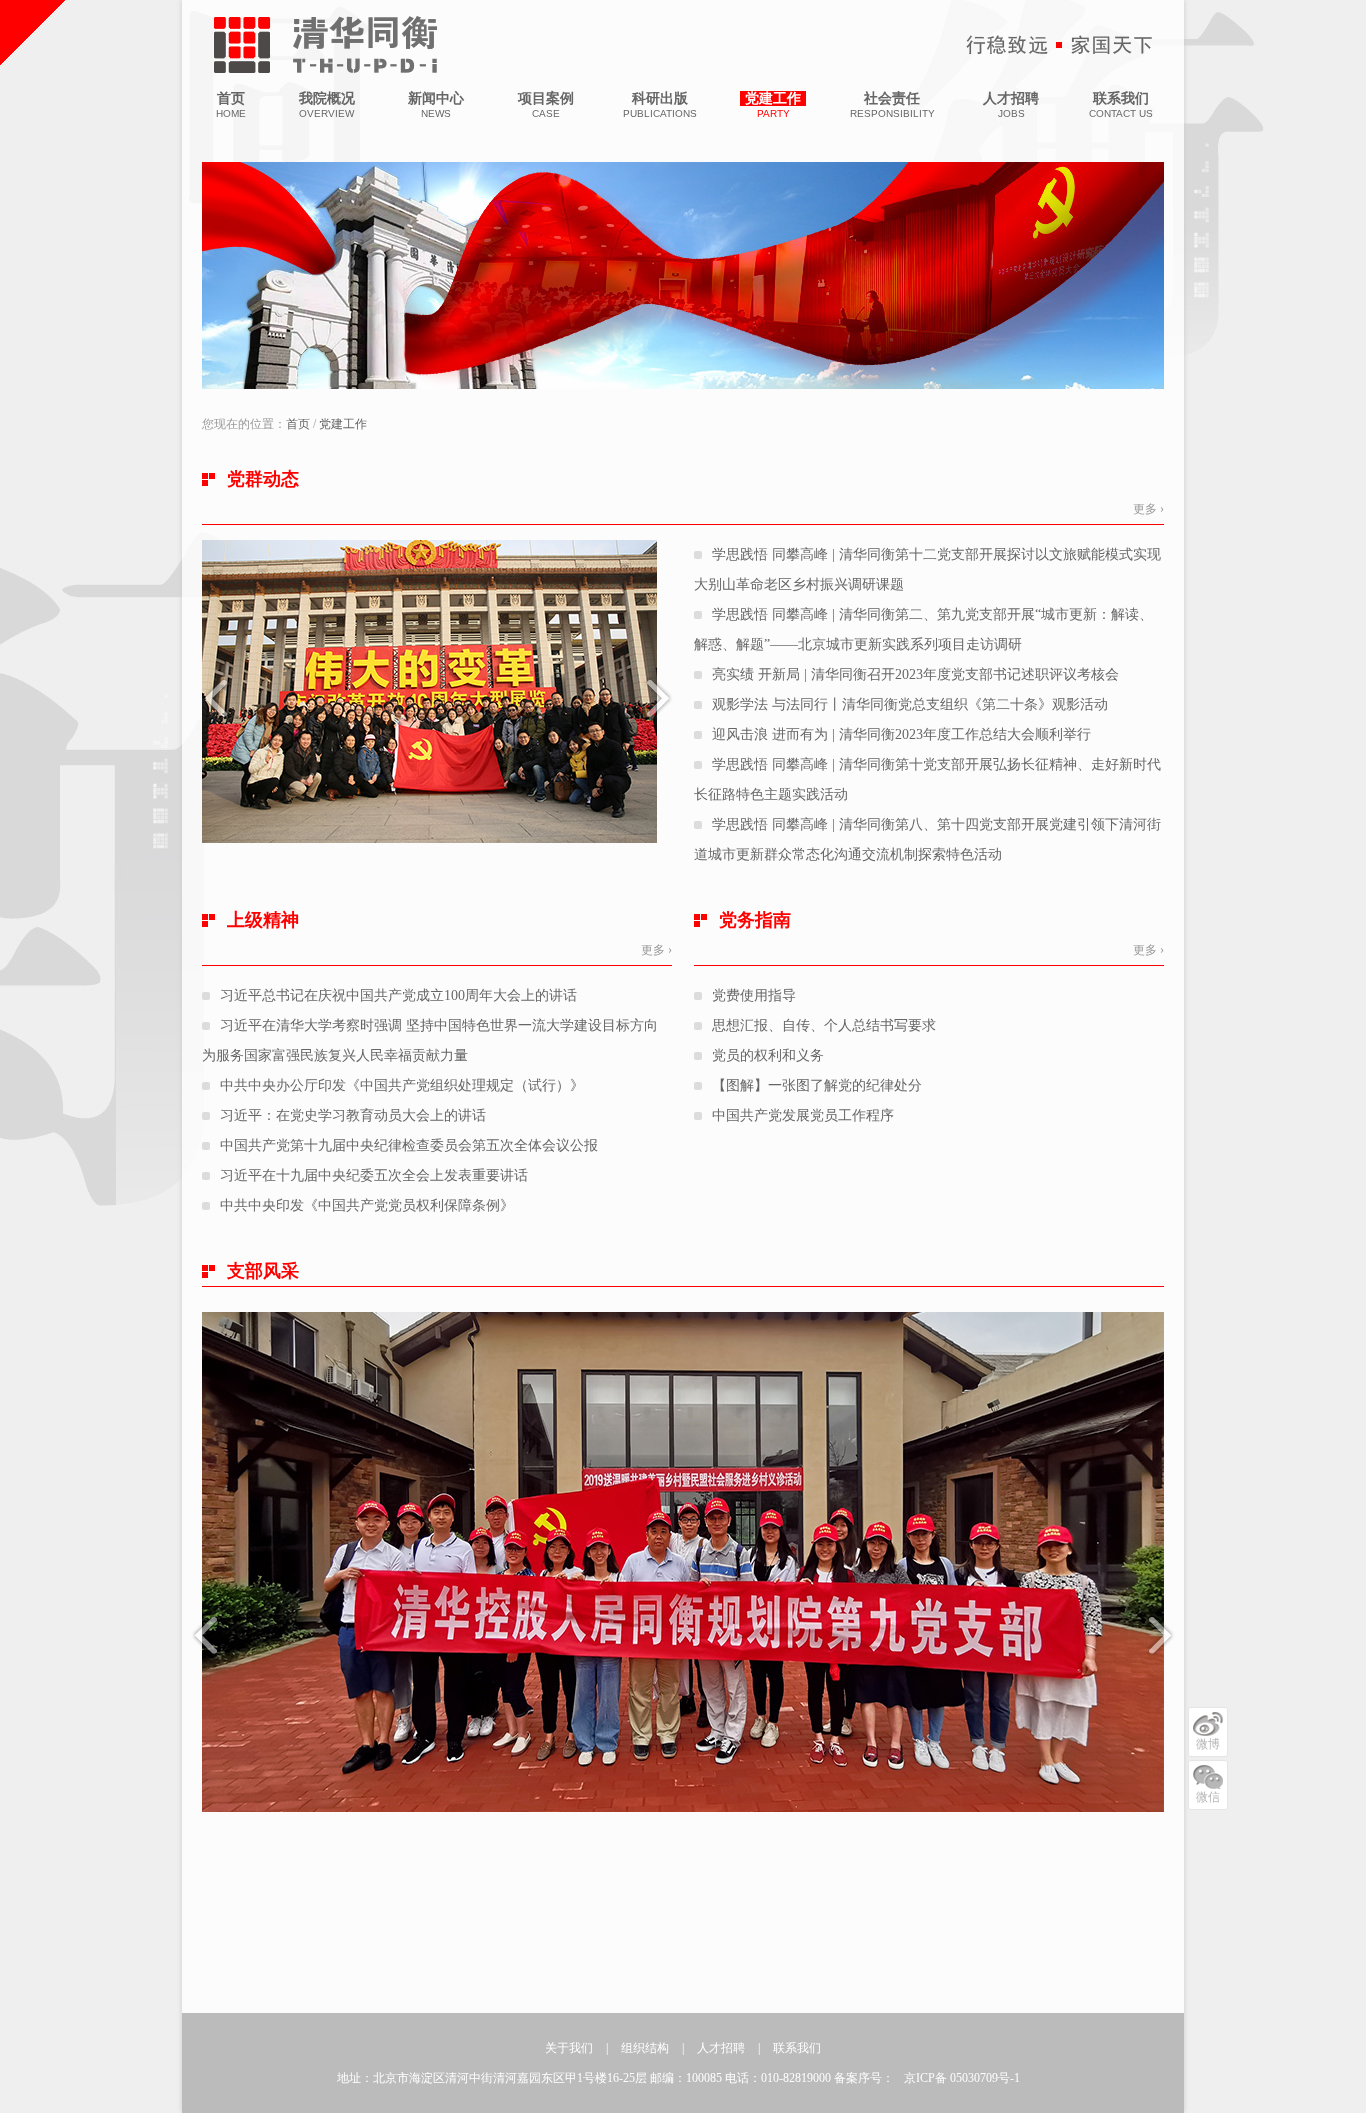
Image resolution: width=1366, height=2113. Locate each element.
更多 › (1148, 509)
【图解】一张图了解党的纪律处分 (817, 1085)
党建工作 (343, 424)
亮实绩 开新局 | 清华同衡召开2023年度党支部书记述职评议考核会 (915, 674)
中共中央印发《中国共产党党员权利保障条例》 (367, 1205)
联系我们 (797, 2048)
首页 (298, 424)
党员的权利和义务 (768, 1055)
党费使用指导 (754, 995)
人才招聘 (721, 2048)
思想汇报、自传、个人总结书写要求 (824, 1025)
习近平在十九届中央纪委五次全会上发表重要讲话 (374, 1175)
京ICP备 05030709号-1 (962, 2078)
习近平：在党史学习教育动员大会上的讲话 (353, 1115)
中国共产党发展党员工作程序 (803, 1115)
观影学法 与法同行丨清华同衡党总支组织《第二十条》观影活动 (910, 704)
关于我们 (569, 2048)
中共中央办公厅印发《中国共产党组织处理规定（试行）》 (402, 1085)
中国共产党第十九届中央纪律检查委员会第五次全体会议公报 (409, 1145)
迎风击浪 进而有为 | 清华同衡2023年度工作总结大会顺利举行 (901, 734)
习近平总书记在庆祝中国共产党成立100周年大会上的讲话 (398, 995)
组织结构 (645, 2048)
